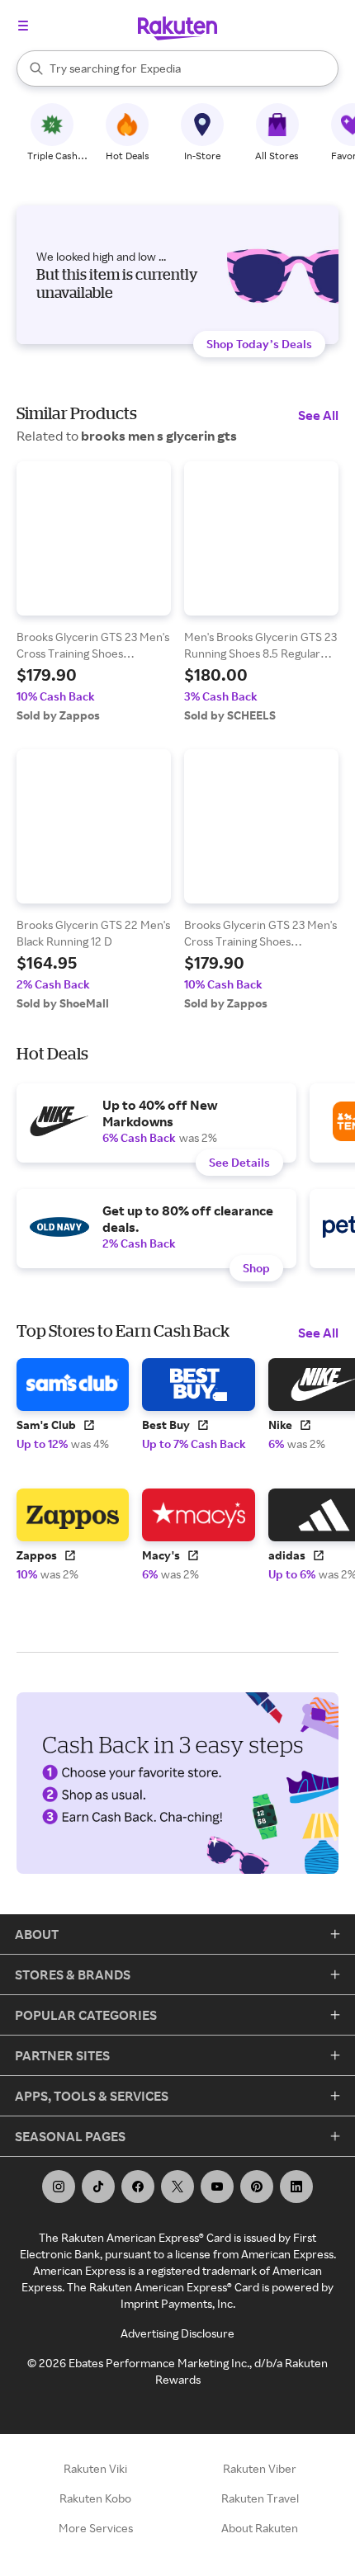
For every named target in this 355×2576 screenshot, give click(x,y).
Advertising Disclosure (177, 2333)
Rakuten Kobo (95, 2498)
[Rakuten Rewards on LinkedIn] (296, 2187)
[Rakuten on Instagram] (59, 2187)
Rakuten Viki (95, 2468)
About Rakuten (260, 2528)
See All (318, 415)
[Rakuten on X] (177, 2187)
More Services (96, 2528)
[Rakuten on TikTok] (98, 2187)
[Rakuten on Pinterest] (257, 2187)
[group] (94, 592)
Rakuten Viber (260, 2468)
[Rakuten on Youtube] (217, 2187)
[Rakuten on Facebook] (138, 2187)
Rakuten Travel (260, 2498)
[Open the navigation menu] (23, 26)
